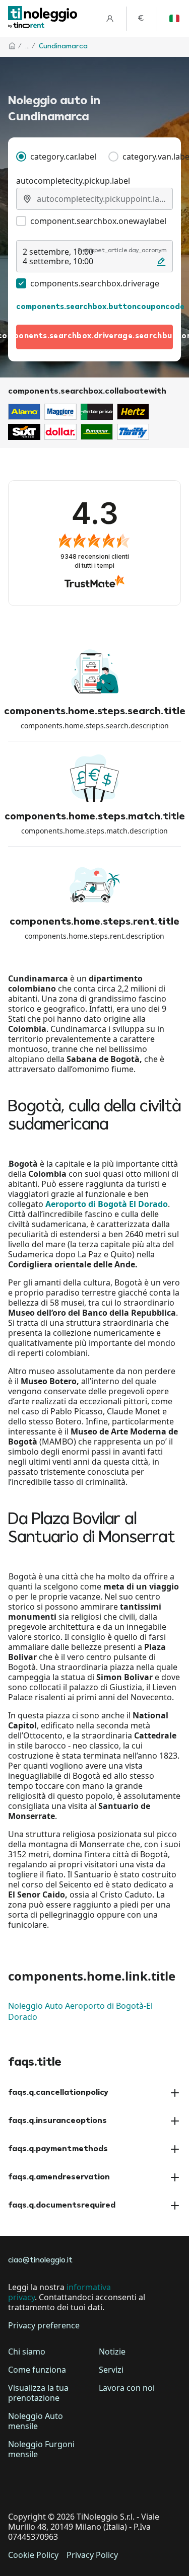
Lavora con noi (127, 2388)
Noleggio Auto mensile (36, 2421)
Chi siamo (27, 2352)
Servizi (111, 2370)
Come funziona (37, 2370)
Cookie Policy (33, 2555)
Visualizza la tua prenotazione (38, 2393)
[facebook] (18, 2485)
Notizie (112, 2352)
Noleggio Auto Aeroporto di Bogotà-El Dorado (80, 2011)
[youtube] (103, 2485)
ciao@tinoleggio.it (40, 2261)
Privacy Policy (92, 2555)
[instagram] (75, 2485)
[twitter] (46, 2485)
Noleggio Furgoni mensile (41, 2449)
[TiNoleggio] (43, 18)
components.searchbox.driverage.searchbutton (94, 336)
